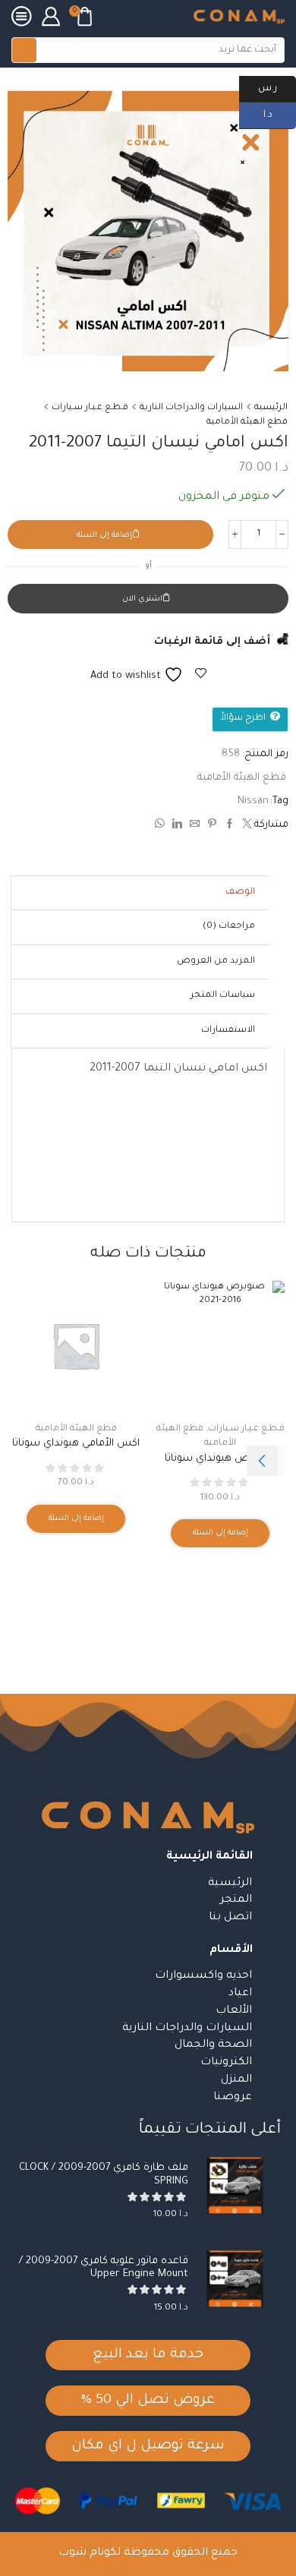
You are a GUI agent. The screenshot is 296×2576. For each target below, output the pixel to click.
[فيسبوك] (230, 826)
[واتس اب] (162, 826)
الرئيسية (271, 408)
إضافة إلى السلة (104, 536)
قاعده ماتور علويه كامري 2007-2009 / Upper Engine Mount (104, 2268)
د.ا (280, 114)
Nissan (253, 801)
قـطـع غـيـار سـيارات (90, 408)
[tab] (240, 893)
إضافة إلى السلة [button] (220, 1533)
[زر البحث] (24, 50)
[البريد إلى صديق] (195, 826)
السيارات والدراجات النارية (191, 408)
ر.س (277, 87)
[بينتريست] (212, 826)
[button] (262, 1461)
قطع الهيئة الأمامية (247, 423)
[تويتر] (245, 826)
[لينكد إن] (177, 826)
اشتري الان (142, 599)
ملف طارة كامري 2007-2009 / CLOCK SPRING (104, 2175)
